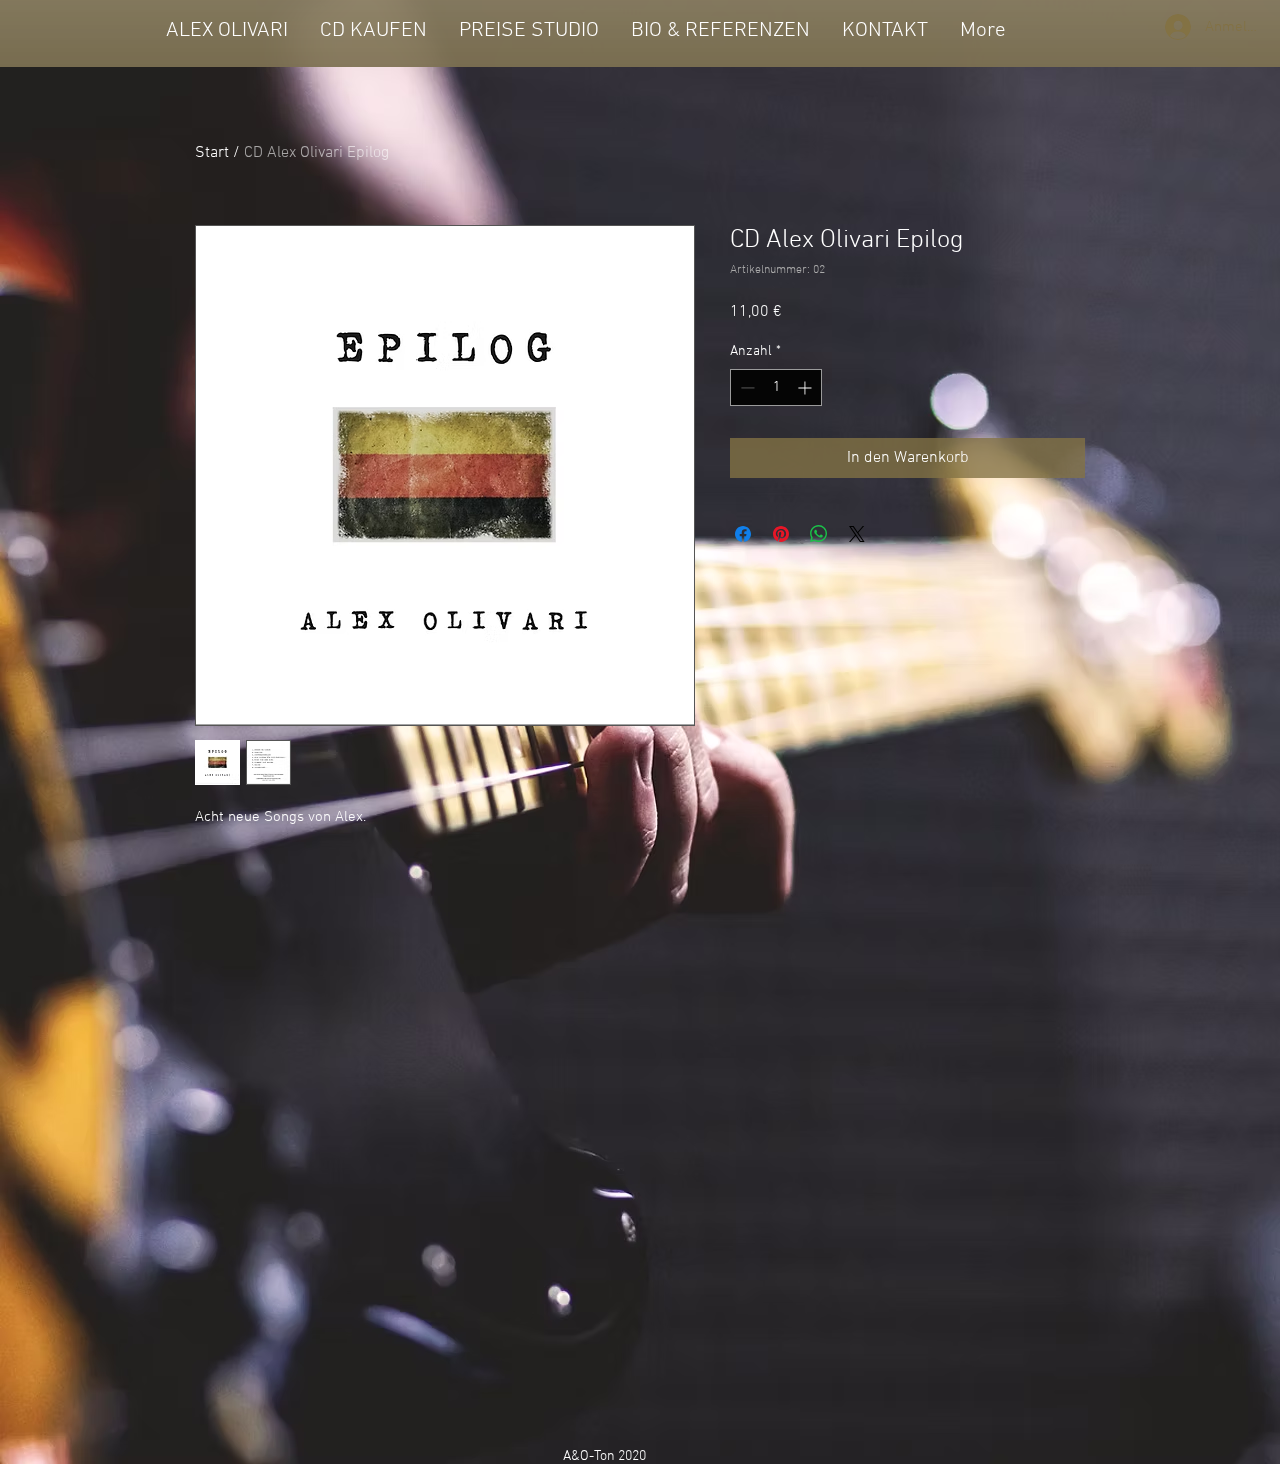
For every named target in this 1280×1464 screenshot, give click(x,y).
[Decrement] (745, 387)
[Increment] (806, 387)
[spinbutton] (776, 387)
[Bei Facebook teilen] (743, 534)
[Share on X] (857, 534)
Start (212, 153)
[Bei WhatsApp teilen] (819, 534)
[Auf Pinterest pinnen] (781, 534)
